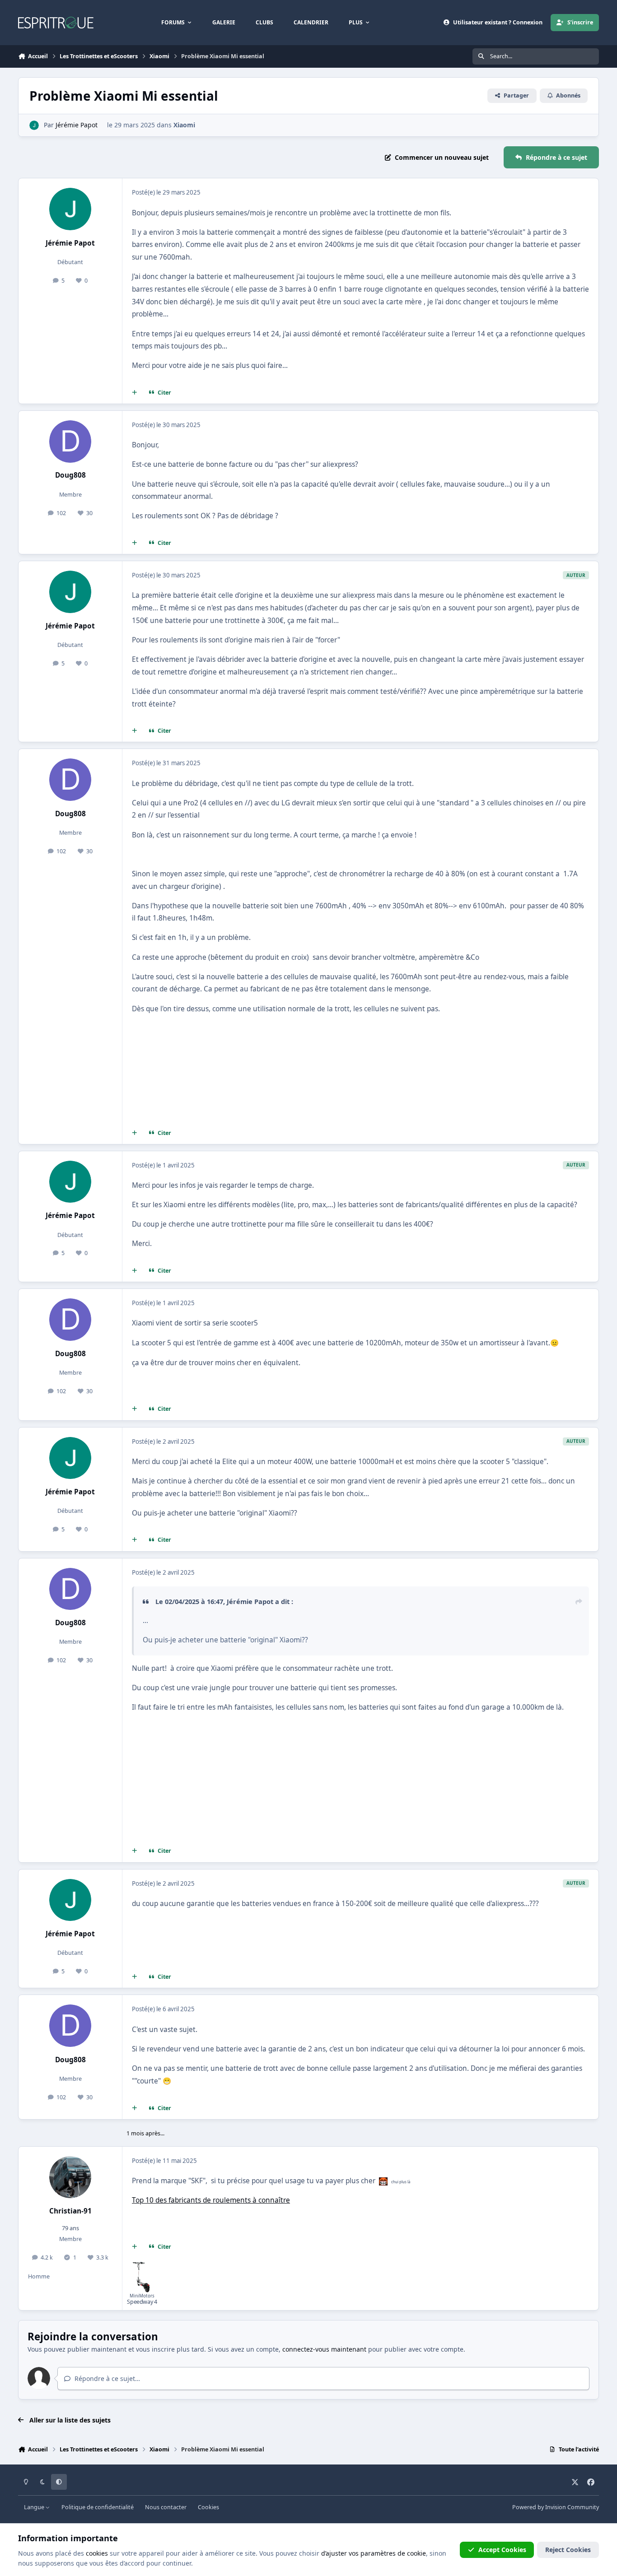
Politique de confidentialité (98, 2507)
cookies (97, 2553)
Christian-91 (70, 2211)
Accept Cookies (502, 2550)
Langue (35, 2507)
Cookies (208, 2507)
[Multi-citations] (135, 393)
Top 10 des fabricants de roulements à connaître (211, 2200)
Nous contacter (166, 2507)
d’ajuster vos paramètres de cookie (374, 2553)
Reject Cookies (568, 2550)
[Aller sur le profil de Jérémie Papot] (34, 125)
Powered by (556, 2507)
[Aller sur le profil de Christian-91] (70, 2177)
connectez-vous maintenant (324, 2349)
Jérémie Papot (77, 125)
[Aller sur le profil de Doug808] (70, 442)
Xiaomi (184, 125)
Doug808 (70, 475)
